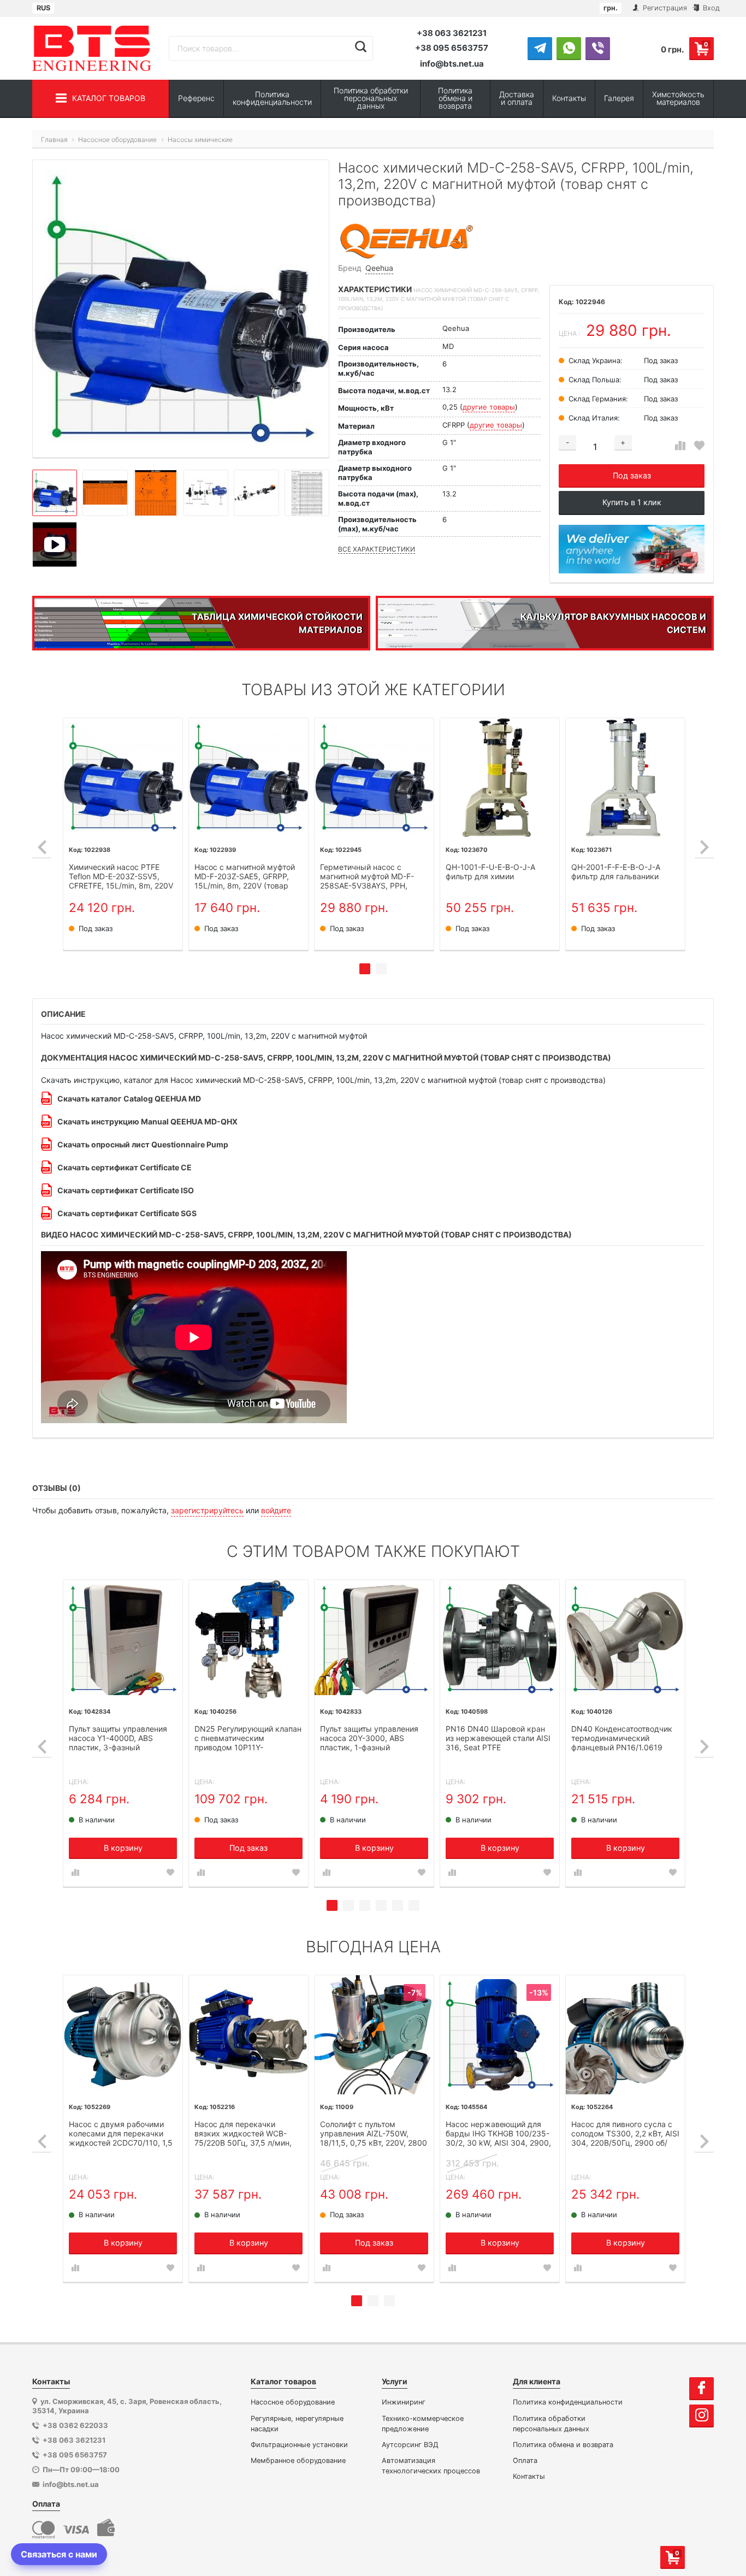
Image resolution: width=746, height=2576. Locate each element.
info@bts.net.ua (452, 64)
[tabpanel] (123, 834)
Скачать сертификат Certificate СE (125, 1167)
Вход (710, 8)
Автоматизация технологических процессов (431, 2466)
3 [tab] (365, 1905)
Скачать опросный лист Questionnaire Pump (143, 1144)
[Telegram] (540, 48)
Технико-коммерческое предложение (423, 2424)
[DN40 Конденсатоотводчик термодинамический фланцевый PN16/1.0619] (625, 1639)
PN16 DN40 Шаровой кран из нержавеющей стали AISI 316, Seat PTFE (498, 1738)
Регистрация (664, 8)
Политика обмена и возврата (455, 98)
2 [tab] (381, 969)
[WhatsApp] (569, 48)
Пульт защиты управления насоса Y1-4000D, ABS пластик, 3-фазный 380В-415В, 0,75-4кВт (118, 1739)
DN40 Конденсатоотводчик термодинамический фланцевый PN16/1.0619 (622, 1738)
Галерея (619, 98)
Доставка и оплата (517, 98)
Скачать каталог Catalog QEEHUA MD (129, 1098)
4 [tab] (381, 1905)
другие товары (489, 407)
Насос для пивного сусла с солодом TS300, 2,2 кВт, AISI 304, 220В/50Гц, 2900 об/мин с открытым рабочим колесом (625, 2134)
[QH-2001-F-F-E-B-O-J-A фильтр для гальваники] (625, 778)
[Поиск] (361, 47)
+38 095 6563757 (452, 48)
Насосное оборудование (293, 2402)
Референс (196, 98)
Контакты (569, 98)
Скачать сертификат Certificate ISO (126, 1190)
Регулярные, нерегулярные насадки (297, 2424)
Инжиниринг (404, 2402)
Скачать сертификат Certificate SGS (127, 1213)
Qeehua (379, 268)
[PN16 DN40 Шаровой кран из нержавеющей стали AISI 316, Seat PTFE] (500, 1639)
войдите (276, 1510)
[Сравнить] (680, 446)
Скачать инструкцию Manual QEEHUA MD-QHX (147, 1121)
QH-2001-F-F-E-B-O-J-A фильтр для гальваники (616, 872)
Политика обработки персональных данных (371, 98)
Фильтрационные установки (299, 2445)
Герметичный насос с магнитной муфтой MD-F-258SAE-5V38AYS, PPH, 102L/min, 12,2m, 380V (367, 877)
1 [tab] (365, 969)
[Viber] (598, 48)
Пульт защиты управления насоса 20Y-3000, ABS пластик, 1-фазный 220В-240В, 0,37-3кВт (369, 1739)
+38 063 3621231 (452, 33)
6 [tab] (414, 1905)
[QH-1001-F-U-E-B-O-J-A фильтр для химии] (500, 778)
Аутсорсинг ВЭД (410, 2445)
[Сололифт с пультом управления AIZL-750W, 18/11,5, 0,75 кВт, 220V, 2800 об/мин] (374, 2035)
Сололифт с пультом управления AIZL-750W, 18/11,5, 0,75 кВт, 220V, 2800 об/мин (374, 2134)
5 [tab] (398, 1905)
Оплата (525, 2460)
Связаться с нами (59, 2554)
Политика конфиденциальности (272, 98)
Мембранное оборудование (298, 2460)
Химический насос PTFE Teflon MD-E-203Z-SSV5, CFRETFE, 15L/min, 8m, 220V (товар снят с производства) (122, 877)
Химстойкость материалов (678, 98)
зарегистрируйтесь (207, 1510)
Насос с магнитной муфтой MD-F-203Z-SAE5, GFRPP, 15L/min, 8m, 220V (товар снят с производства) (245, 877)
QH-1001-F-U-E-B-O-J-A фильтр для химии (490, 872)
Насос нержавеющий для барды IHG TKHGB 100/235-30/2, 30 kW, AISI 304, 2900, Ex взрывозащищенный (498, 2134)
